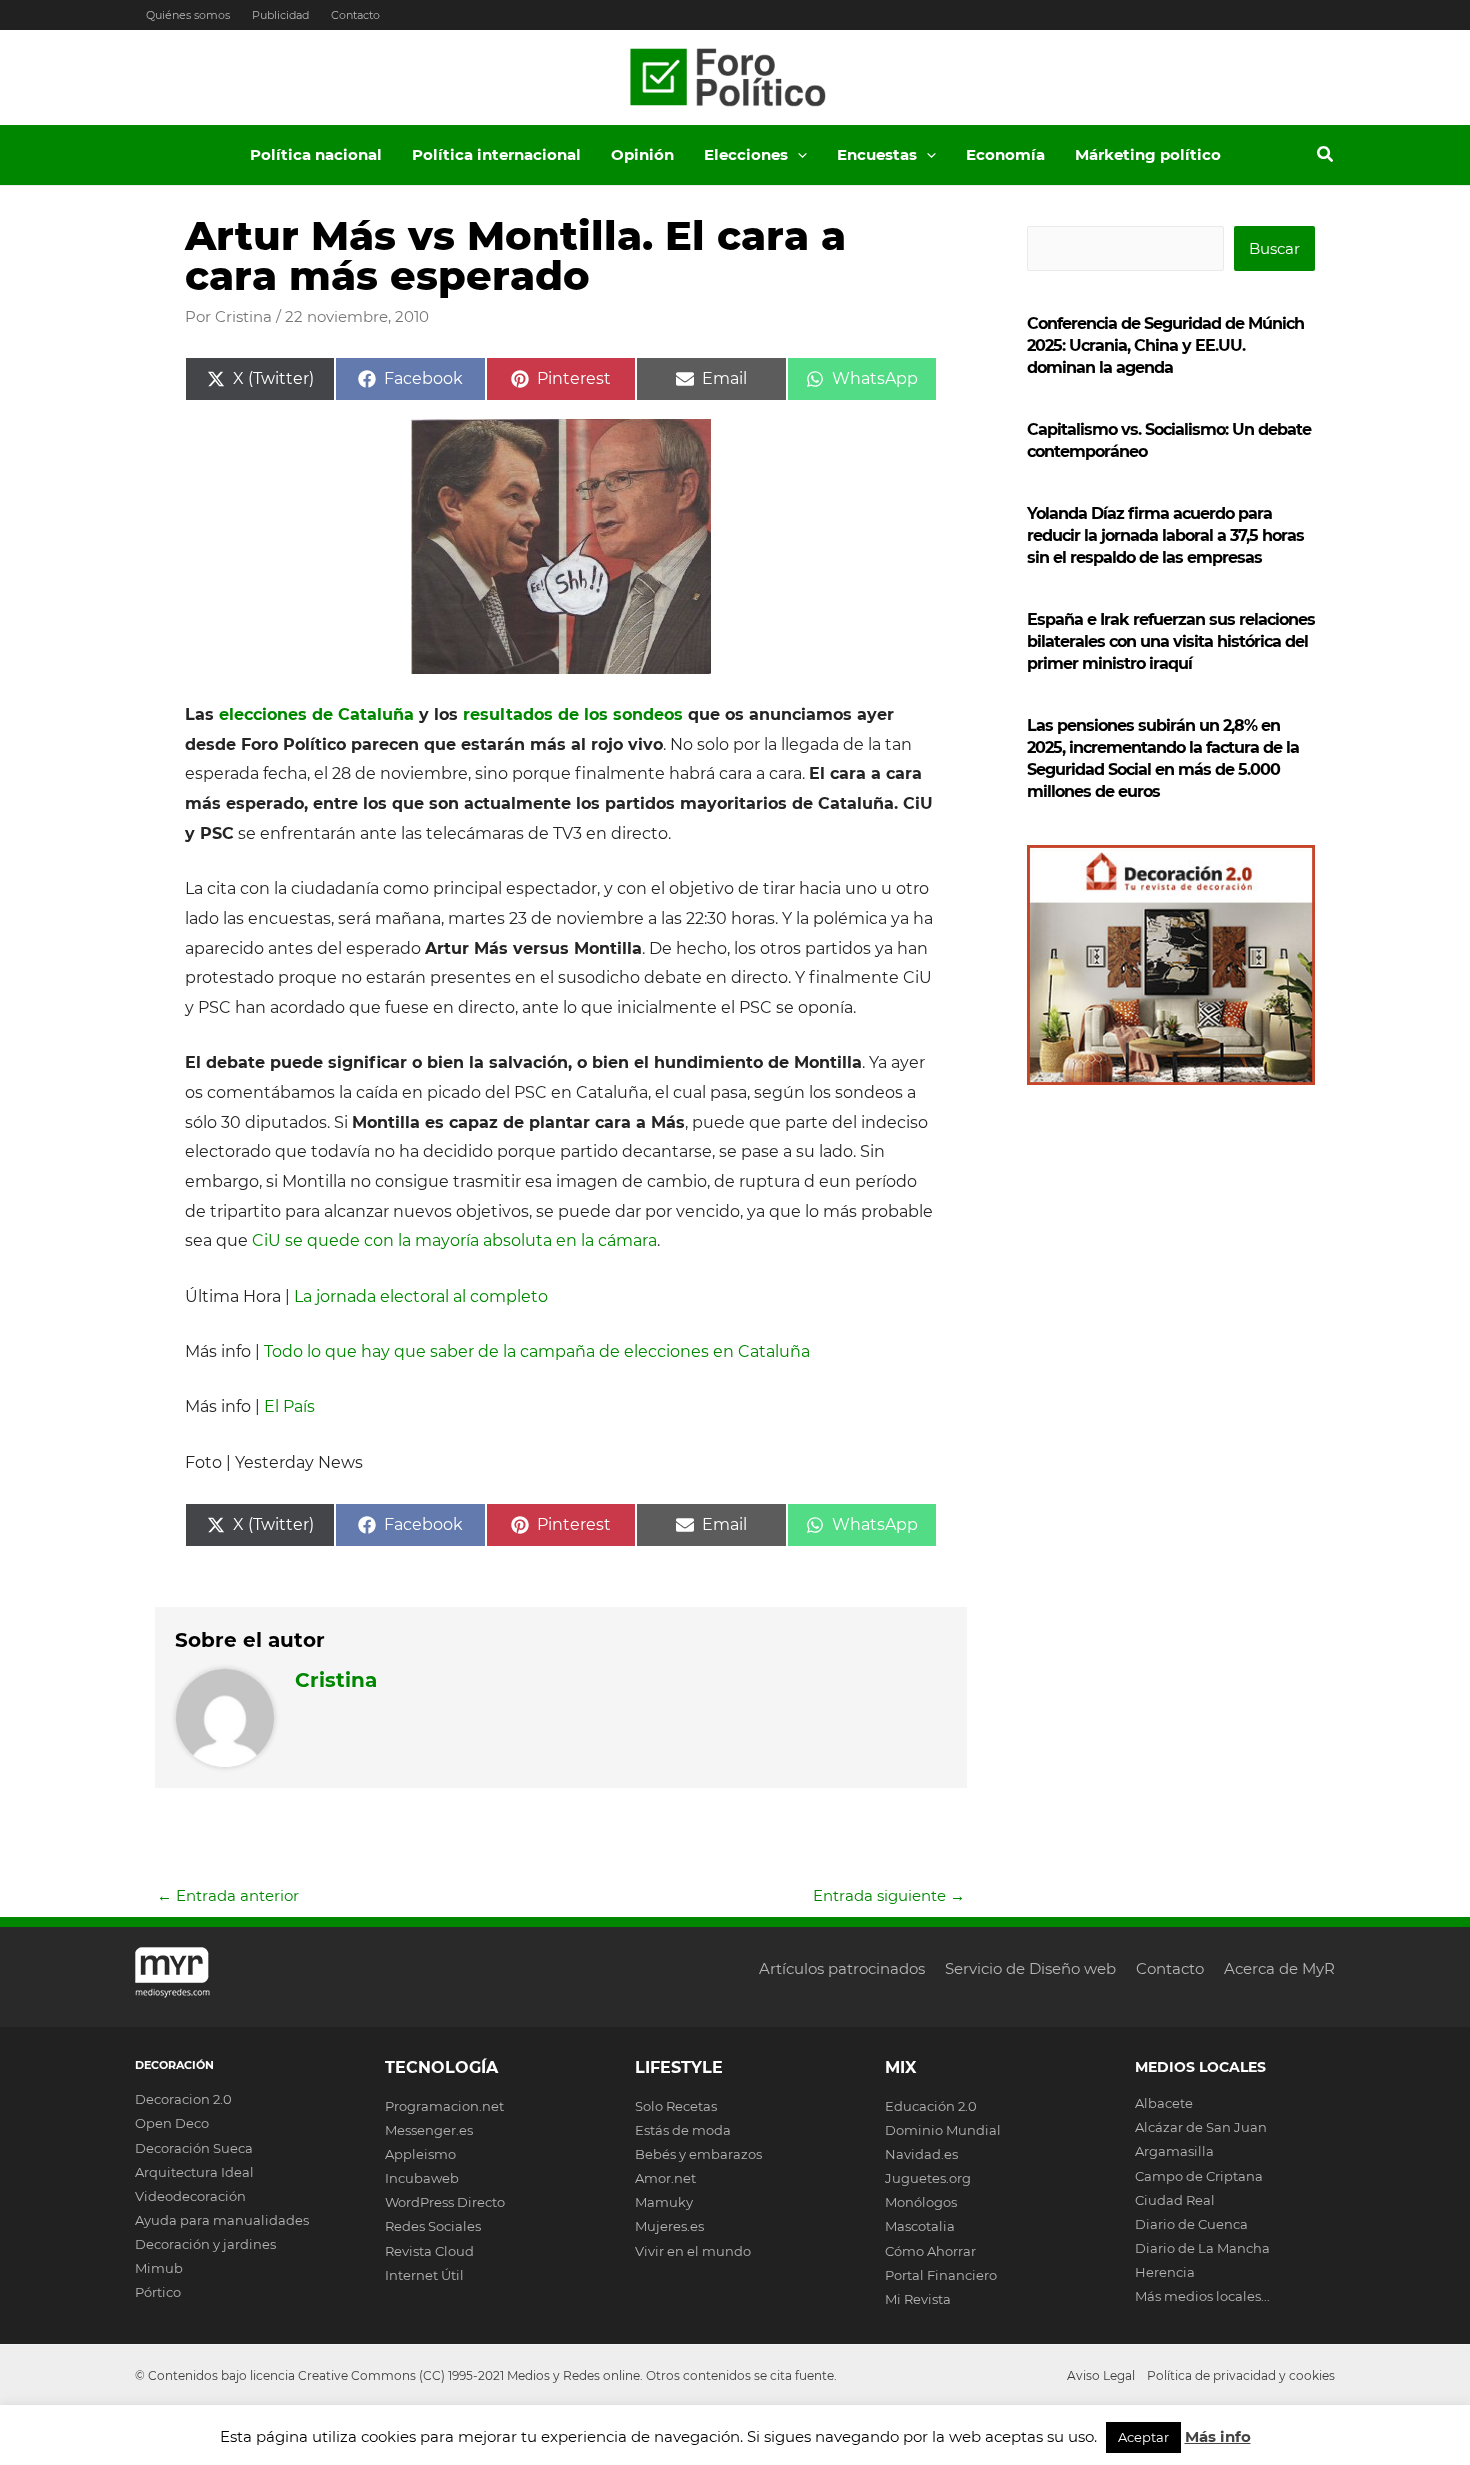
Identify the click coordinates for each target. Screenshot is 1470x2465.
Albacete (1164, 2103)
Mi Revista (918, 2299)
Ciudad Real (1175, 2200)
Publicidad (280, 15)
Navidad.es (921, 2154)
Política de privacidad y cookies (1241, 2375)
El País (289, 1406)
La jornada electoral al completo (421, 1296)
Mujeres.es (669, 2226)
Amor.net (665, 2178)
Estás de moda (683, 2130)
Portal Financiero (941, 2275)
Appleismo (420, 2154)
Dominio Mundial (943, 2130)
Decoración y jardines (205, 2244)
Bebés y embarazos (698, 2154)
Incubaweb (422, 2178)
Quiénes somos (188, 15)
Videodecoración (190, 2196)
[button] (797, 155)
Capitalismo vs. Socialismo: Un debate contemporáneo (1169, 440)
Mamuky (664, 2202)
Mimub (159, 2268)
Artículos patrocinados (842, 1968)
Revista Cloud (429, 2251)
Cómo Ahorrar (930, 2251)
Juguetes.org (928, 2178)
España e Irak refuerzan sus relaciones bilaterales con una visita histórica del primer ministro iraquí (1171, 641)
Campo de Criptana (1199, 2176)
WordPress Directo (445, 2202)
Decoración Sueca (194, 2148)
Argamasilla (1174, 2151)
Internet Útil (424, 2275)
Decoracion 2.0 (183, 2099)
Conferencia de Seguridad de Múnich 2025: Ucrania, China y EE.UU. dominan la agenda (1165, 345)
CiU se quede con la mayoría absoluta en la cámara (454, 1240)
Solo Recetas (676, 2106)
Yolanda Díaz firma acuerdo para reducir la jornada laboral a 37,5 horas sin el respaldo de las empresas (1165, 535)
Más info (1218, 2436)
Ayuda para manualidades (222, 2220)
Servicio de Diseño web (1030, 1968)
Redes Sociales (433, 2226)
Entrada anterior (228, 1895)
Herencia (1165, 2272)
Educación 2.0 (931, 2106)
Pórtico (158, 2292)
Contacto (355, 15)
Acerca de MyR (1279, 1968)
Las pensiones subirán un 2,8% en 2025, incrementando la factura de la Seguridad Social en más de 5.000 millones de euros (1163, 758)
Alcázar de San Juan (1201, 2127)
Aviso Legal (1101, 2375)
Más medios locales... (1202, 2296)
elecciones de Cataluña (314, 714)
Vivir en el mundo (693, 2251)
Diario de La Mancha (1202, 2248)
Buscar (1274, 248)
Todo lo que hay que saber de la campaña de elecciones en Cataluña (537, 1351)
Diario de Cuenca (1191, 2224)
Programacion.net (444, 2106)
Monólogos (921, 2202)
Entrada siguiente (889, 1895)
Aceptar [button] (1143, 2437)
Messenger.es (429, 2130)
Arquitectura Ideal (194, 2172)
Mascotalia (920, 2226)
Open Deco (172, 2123)
